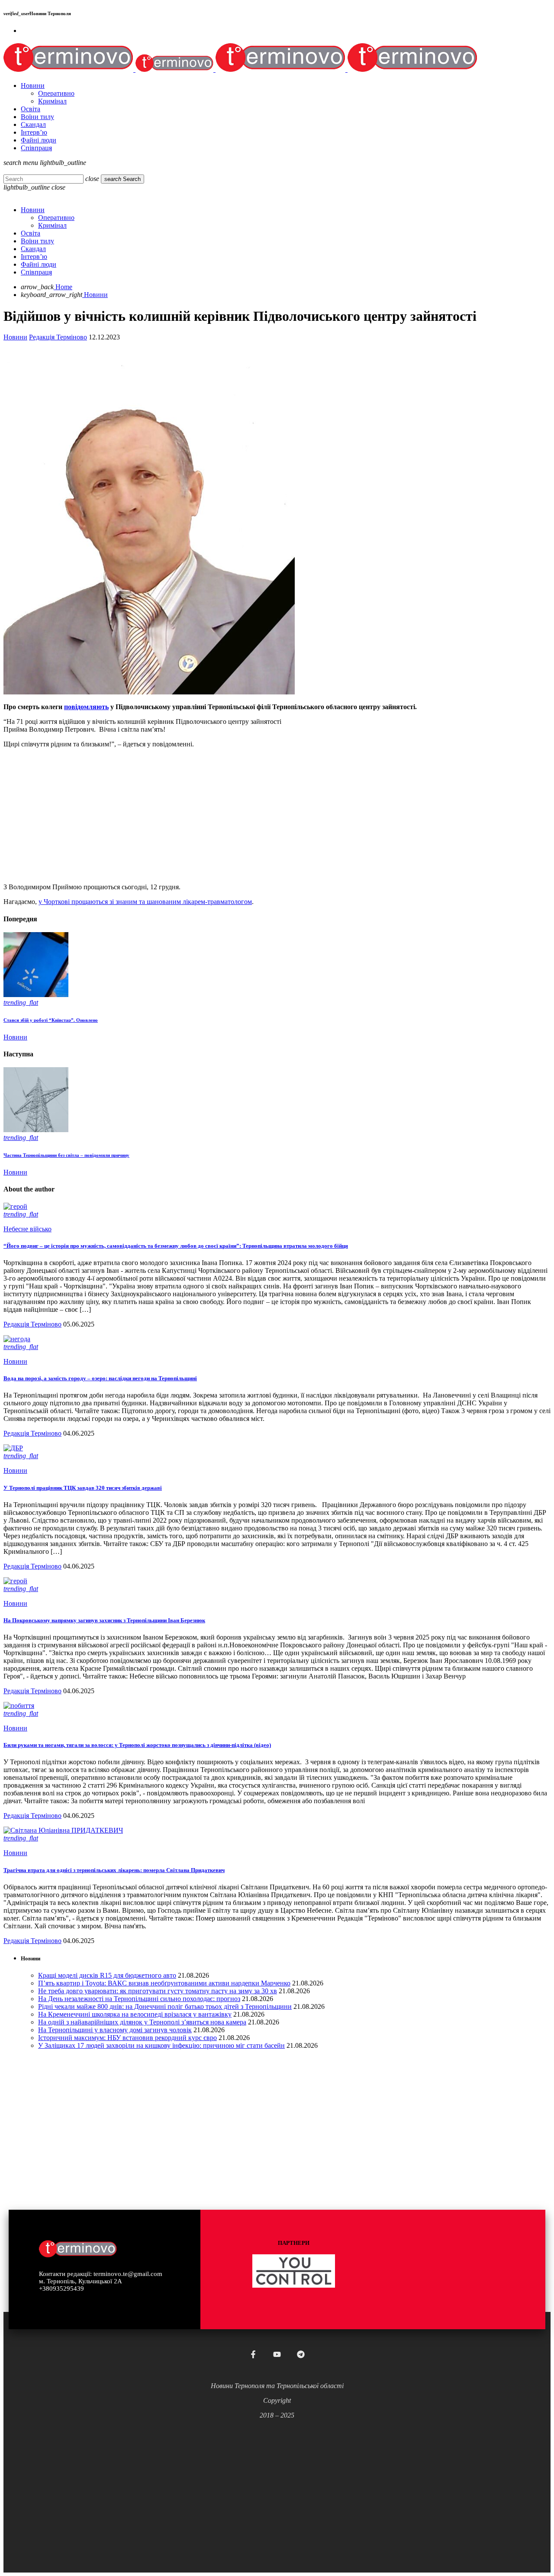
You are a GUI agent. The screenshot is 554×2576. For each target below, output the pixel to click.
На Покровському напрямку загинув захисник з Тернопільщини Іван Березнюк (104, 1620)
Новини (15, 337)
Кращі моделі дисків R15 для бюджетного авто (107, 1975)
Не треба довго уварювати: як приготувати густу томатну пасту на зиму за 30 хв (158, 1991)
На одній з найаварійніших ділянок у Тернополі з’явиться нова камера (142, 2022)
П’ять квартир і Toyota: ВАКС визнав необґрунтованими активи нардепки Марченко (164, 1983)
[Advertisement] (263, 816)
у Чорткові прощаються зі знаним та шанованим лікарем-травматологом (145, 902)
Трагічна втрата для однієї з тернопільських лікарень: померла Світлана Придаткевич (114, 1870)
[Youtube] (277, 2354)
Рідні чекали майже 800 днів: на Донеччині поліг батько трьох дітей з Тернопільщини (165, 2006)
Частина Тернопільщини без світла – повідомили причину (66, 1155)
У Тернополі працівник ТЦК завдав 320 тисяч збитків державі (83, 1488)
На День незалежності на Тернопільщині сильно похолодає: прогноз (139, 1999)
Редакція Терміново (58, 337)
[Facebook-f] (253, 2354)
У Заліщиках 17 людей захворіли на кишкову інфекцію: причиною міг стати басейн (161, 2045)
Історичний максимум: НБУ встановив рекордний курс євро (127, 2038)
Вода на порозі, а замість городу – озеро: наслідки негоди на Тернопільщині (100, 1378)
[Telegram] (301, 2354)
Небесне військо (27, 1229)
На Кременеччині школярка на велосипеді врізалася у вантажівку (135, 2014)
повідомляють (86, 707)
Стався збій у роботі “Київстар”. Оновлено (51, 1020)
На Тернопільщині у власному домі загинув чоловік (115, 2030)
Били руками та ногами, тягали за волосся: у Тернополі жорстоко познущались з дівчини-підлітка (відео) (137, 1745)
